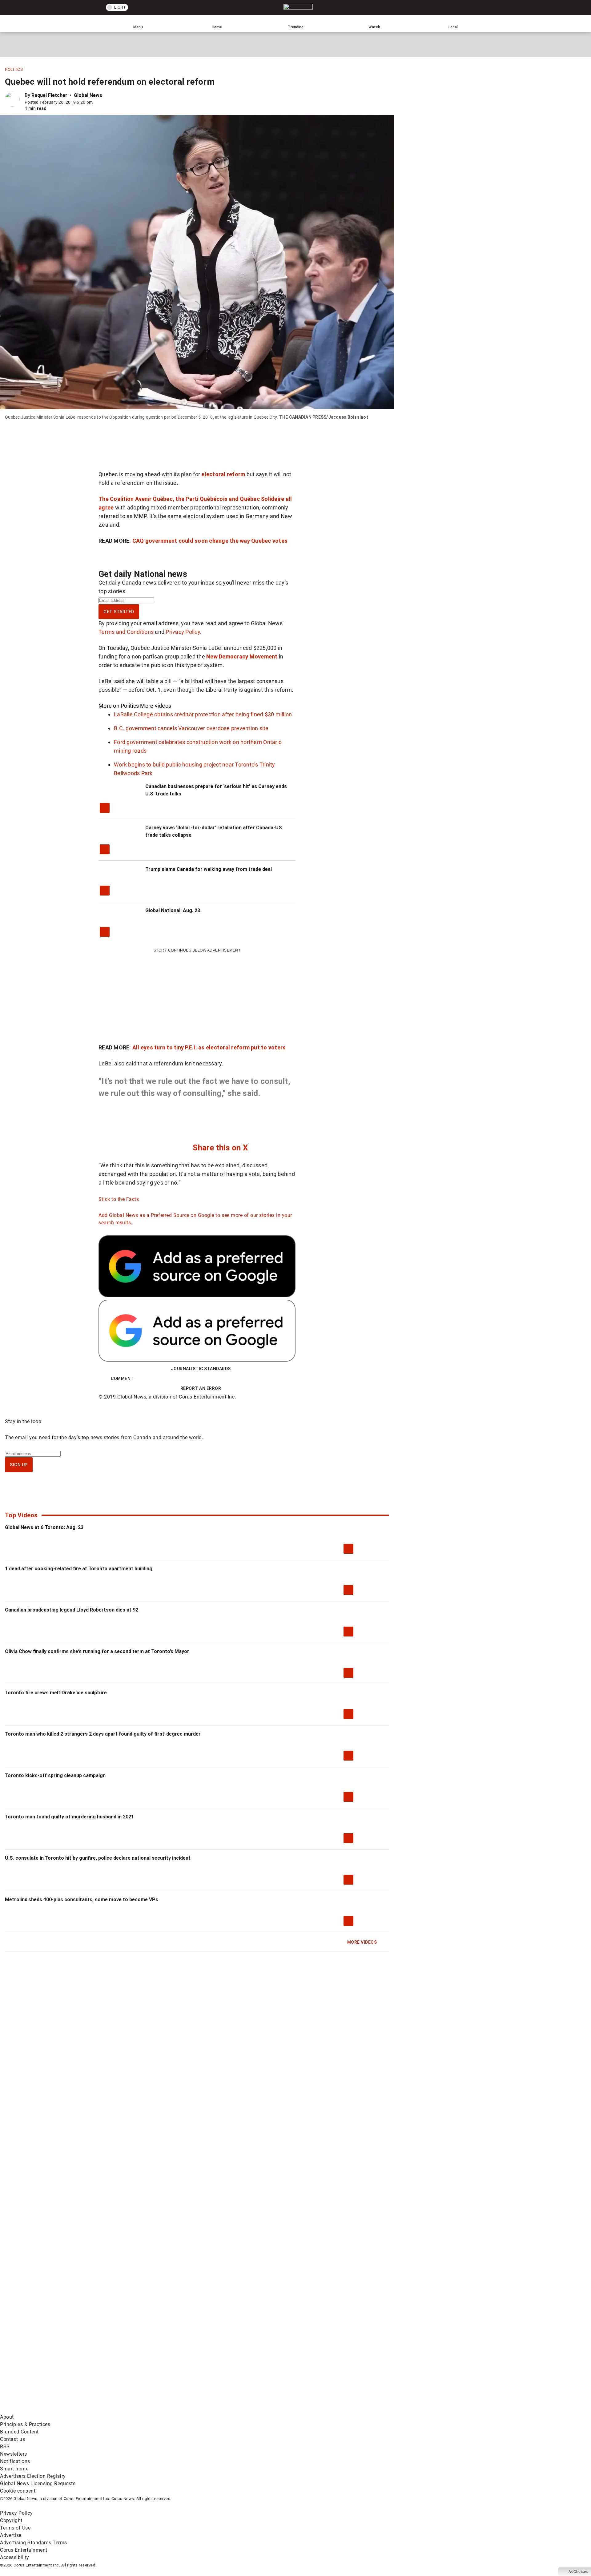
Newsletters (14, 2454)
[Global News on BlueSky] (328, 2410)
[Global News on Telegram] (234, 2410)
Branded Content (19, 2432)
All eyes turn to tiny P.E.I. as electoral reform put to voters (209, 1047)
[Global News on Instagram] (328, 2361)
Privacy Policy (183, 632)
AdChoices (578, 2572)
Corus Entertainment (24, 2550)
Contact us (12, 2439)
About (7, 2417)
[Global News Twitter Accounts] (141, 2361)
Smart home (14, 2469)
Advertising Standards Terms (34, 2543)
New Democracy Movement (242, 656)
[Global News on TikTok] (141, 2410)
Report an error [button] (201, 1388)
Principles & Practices (25, 2424)
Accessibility (15, 2557)
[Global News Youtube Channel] (234, 2361)
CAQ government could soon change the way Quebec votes (210, 541)
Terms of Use (15, 2528)
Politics (14, 70)
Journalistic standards (201, 1369)
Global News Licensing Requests (38, 2483)
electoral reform (223, 474)
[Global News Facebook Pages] (47, 2361)
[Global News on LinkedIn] (47, 2410)
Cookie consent (18, 2491)
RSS (5, 2447)
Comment (122, 1379)
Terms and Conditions (126, 632)
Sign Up (19, 1465)
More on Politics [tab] (119, 706)
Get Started (119, 612)
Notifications (15, 2461)
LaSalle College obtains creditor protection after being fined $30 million (203, 714)
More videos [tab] (156, 706)
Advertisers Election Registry (33, 2476)
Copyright (11, 2520)
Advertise (11, 2535)
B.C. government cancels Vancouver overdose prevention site (191, 728)
